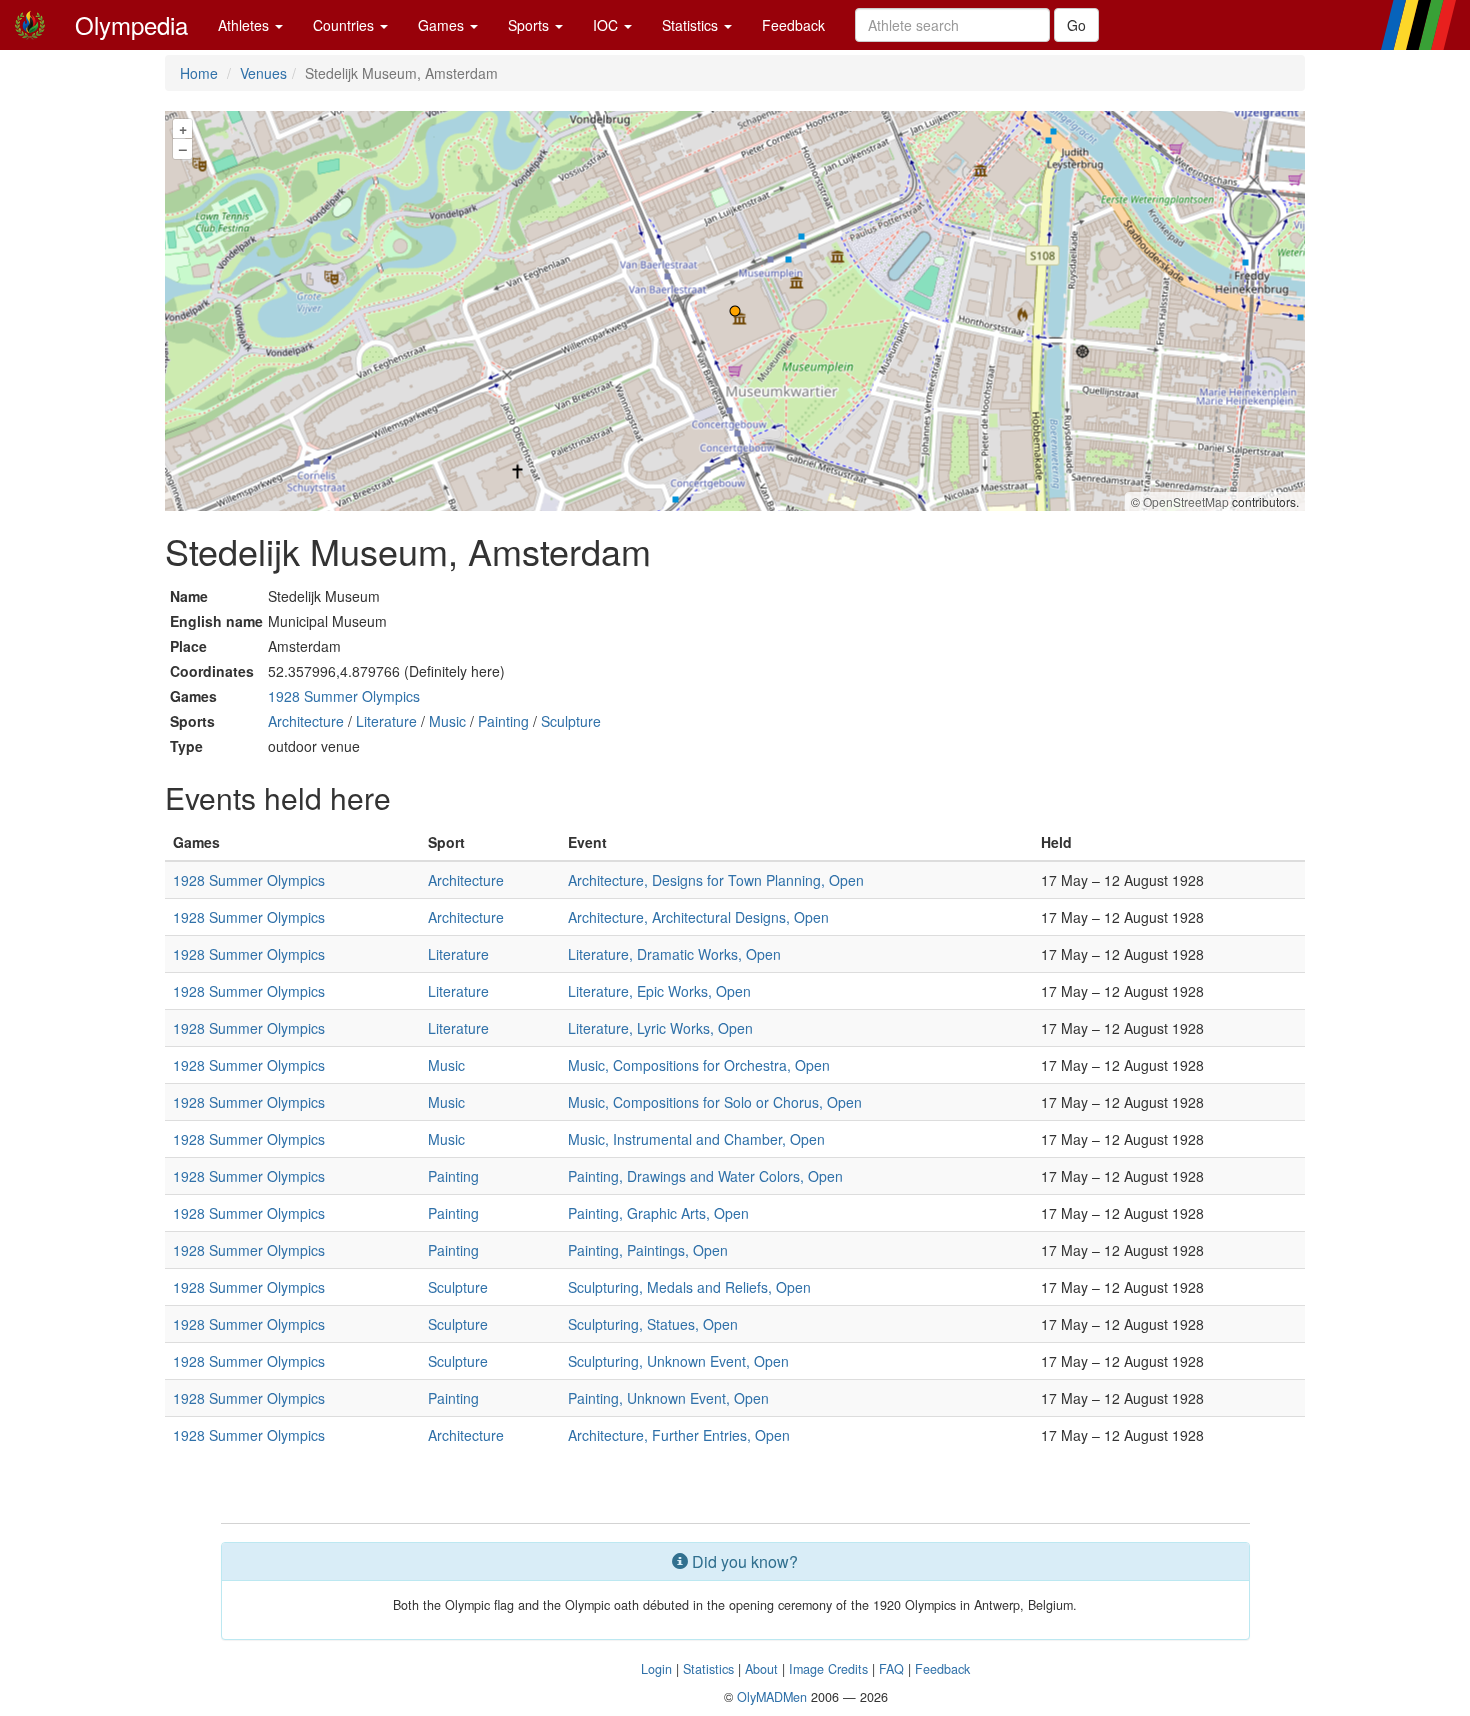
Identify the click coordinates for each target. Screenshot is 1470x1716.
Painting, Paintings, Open (648, 1250)
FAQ (891, 1669)
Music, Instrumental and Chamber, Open (696, 1139)
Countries (345, 25)
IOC (607, 25)
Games (443, 25)
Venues (263, 73)
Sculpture (571, 721)
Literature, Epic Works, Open (659, 991)
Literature (386, 721)
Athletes (245, 25)
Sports (530, 25)
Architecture (306, 721)
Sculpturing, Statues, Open (653, 1324)
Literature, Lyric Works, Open (660, 1028)
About (761, 1669)
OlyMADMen (772, 1697)
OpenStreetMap (1186, 501)
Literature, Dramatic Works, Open (674, 954)
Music (447, 721)
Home (199, 73)
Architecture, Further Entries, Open (679, 1435)
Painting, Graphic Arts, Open (658, 1213)
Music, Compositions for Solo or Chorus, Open (715, 1102)
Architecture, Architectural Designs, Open (698, 917)
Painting (503, 721)
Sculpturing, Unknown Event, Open (678, 1361)
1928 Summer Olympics (344, 696)
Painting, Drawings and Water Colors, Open (705, 1176)
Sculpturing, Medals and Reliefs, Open (689, 1287)
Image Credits (828, 1669)
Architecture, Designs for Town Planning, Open (716, 880)
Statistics (692, 25)
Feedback (793, 25)
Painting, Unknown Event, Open (668, 1398)
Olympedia (131, 24)
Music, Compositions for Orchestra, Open (699, 1065)
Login (656, 1669)
